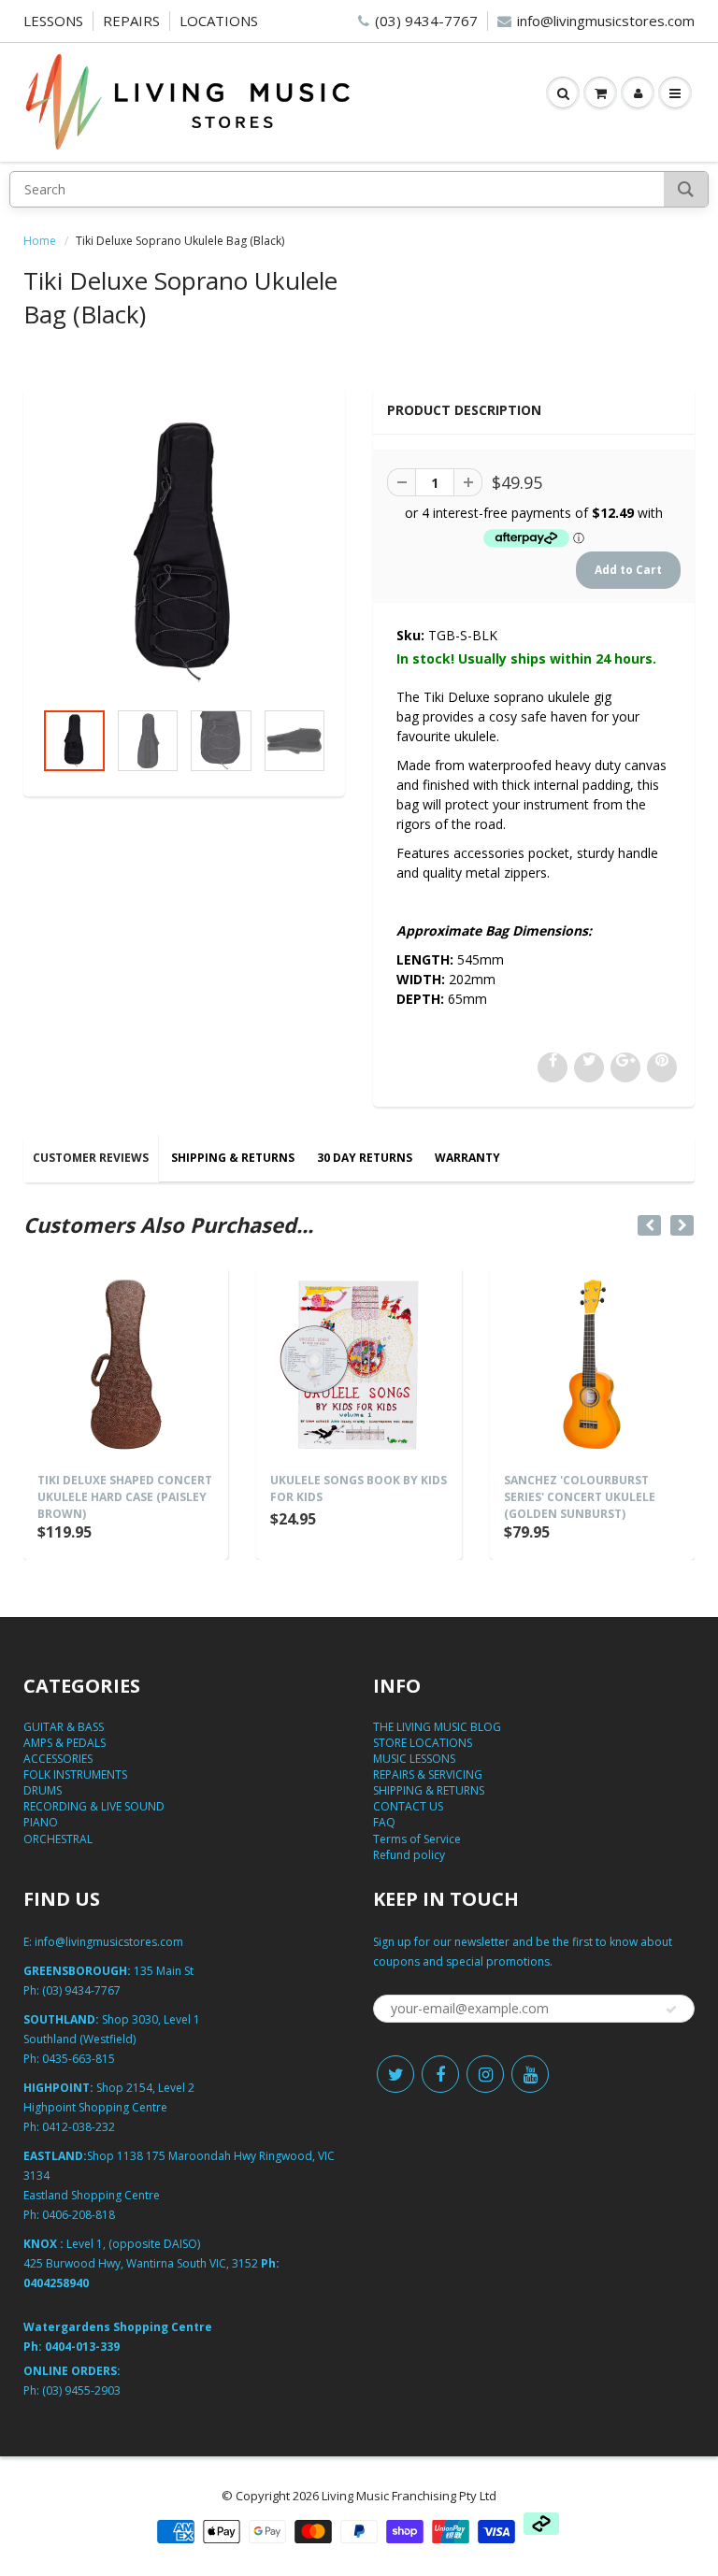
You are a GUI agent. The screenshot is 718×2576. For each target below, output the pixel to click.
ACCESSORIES (58, 1759)
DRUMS (43, 1790)
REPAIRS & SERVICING (428, 1775)
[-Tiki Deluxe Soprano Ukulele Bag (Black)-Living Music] (184, 552)
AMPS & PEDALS (65, 1743)
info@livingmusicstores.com (606, 21)
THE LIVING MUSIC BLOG (437, 1727)
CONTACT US (408, 1806)
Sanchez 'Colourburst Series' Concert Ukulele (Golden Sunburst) (580, 1497)
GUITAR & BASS (64, 1727)
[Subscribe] (671, 2010)
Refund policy (409, 1855)
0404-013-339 (82, 2347)
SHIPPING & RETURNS (233, 1158)
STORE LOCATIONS (423, 1743)
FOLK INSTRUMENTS (75, 1775)
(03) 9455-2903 (81, 2390)
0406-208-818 (79, 2215)
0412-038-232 (79, 2127)
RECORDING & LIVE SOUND (94, 1806)
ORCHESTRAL (58, 1839)
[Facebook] (440, 2074)
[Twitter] (395, 2074)
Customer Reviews (91, 1158)
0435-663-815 (79, 2059)
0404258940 (56, 2283)
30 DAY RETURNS (365, 1158)
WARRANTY (467, 1158)
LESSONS (53, 21)
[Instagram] (485, 2074)
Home (40, 241)
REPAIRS (131, 21)
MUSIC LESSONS (414, 1759)
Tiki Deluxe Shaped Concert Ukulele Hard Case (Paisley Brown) (125, 1497)
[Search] (686, 189)
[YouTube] (530, 2074)
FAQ (384, 1822)
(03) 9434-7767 (426, 21)
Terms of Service (417, 1839)
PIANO (41, 1822)
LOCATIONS (219, 21)
